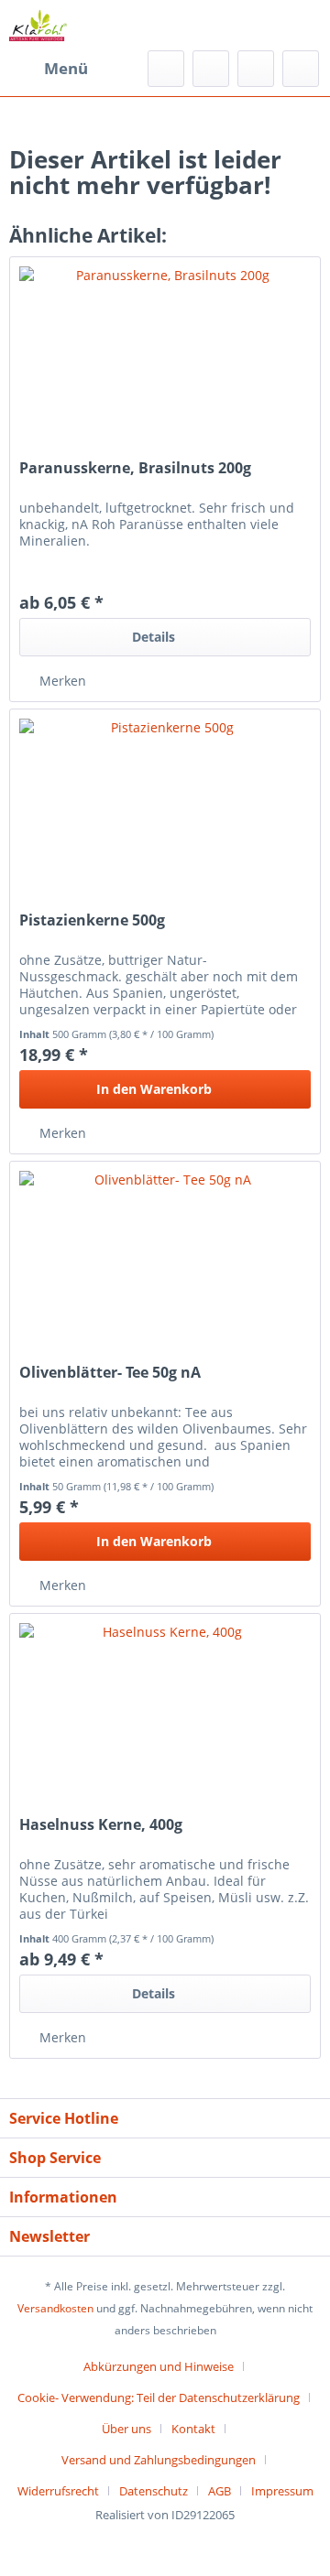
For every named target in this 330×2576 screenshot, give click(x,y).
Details (154, 637)
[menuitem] (49, 69)
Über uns (126, 2429)
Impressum (282, 2491)
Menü (66, 68)
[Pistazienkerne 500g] (165, 801)
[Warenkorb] (301, 69)
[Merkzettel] (211, 69)
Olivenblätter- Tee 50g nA (110, 1373)
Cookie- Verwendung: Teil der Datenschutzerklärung (159, 2397)
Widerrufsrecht (58, 2491)
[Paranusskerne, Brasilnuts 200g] (165, 349)
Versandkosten (55, 2308)
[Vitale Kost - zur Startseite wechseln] (38, 25)
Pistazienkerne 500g (92, 920)
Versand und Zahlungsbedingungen (159, 2460)
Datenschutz (154, 2491)
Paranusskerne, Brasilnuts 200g (135, 468)
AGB (220, 2491)
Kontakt (193, 2429)
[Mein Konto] (256, 69)
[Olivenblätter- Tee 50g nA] (165, 1253)
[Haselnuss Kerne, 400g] (165, 1705)
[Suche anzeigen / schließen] (166, 69)
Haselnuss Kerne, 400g (101, 1825)
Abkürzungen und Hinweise (159, 2366)
